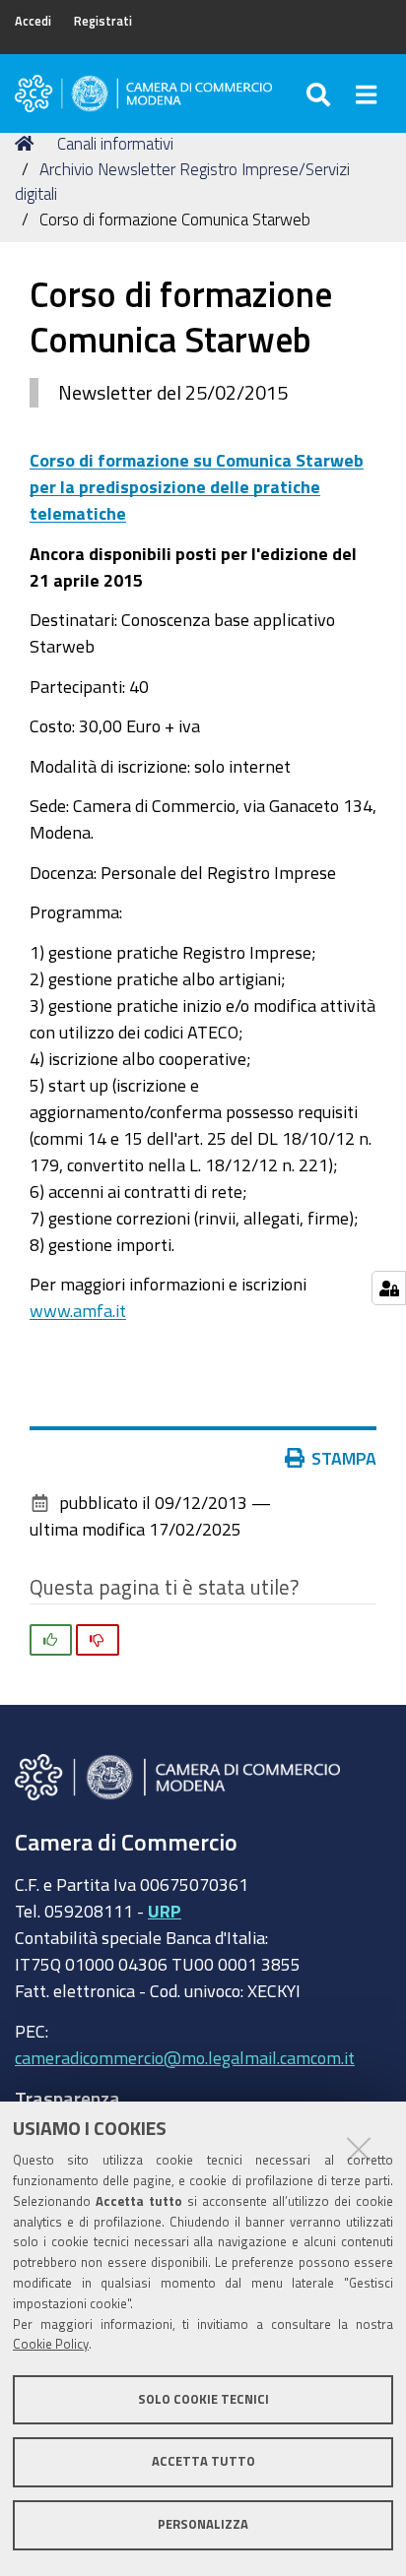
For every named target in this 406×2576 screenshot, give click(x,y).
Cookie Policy (51, 2344)
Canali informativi (115, 143)
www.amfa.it (78, 1310)
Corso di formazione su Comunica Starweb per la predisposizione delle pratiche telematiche (197, 486)
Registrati (103, 21)
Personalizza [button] (203, 2524)
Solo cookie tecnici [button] (203, 2399)
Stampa (344, 1458)
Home (28, 144)
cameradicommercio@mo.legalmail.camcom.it (185, 2057)
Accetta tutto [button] (203, 2461)
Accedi (33, 21)
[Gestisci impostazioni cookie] (389, 1288)
